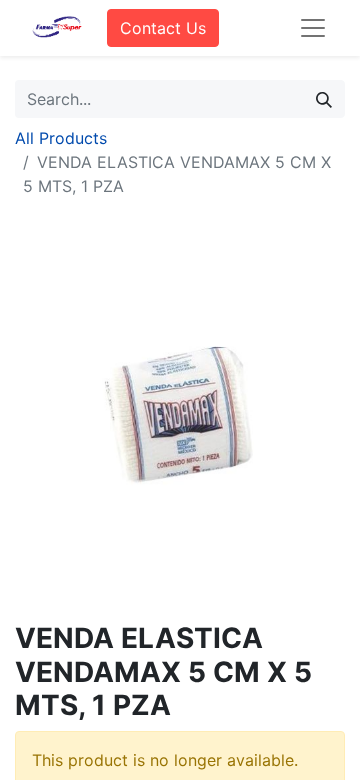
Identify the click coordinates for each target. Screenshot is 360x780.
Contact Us (163, 28)
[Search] (324, 99)
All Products (61, 138)
